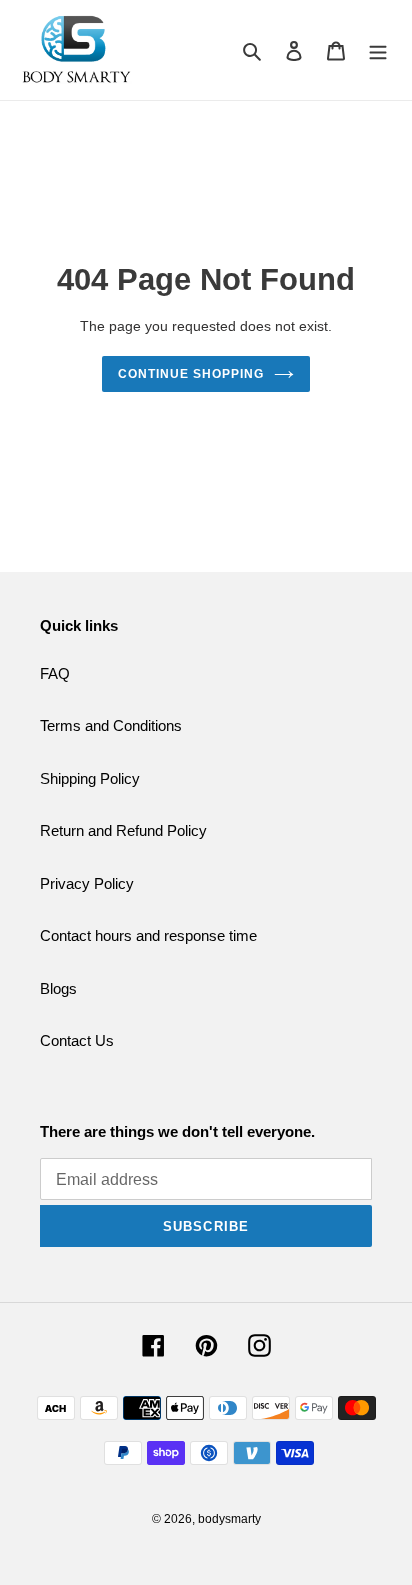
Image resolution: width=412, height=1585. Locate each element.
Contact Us (77, 1040)
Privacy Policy (87, 883)
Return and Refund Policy (123, 830)
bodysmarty (229, 1519)
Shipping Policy (90, 778)
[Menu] (378, 50)
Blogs (58, 988)
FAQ (55, 673)
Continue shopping (191, 374)
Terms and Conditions (111, 725)
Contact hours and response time (148, 935)
